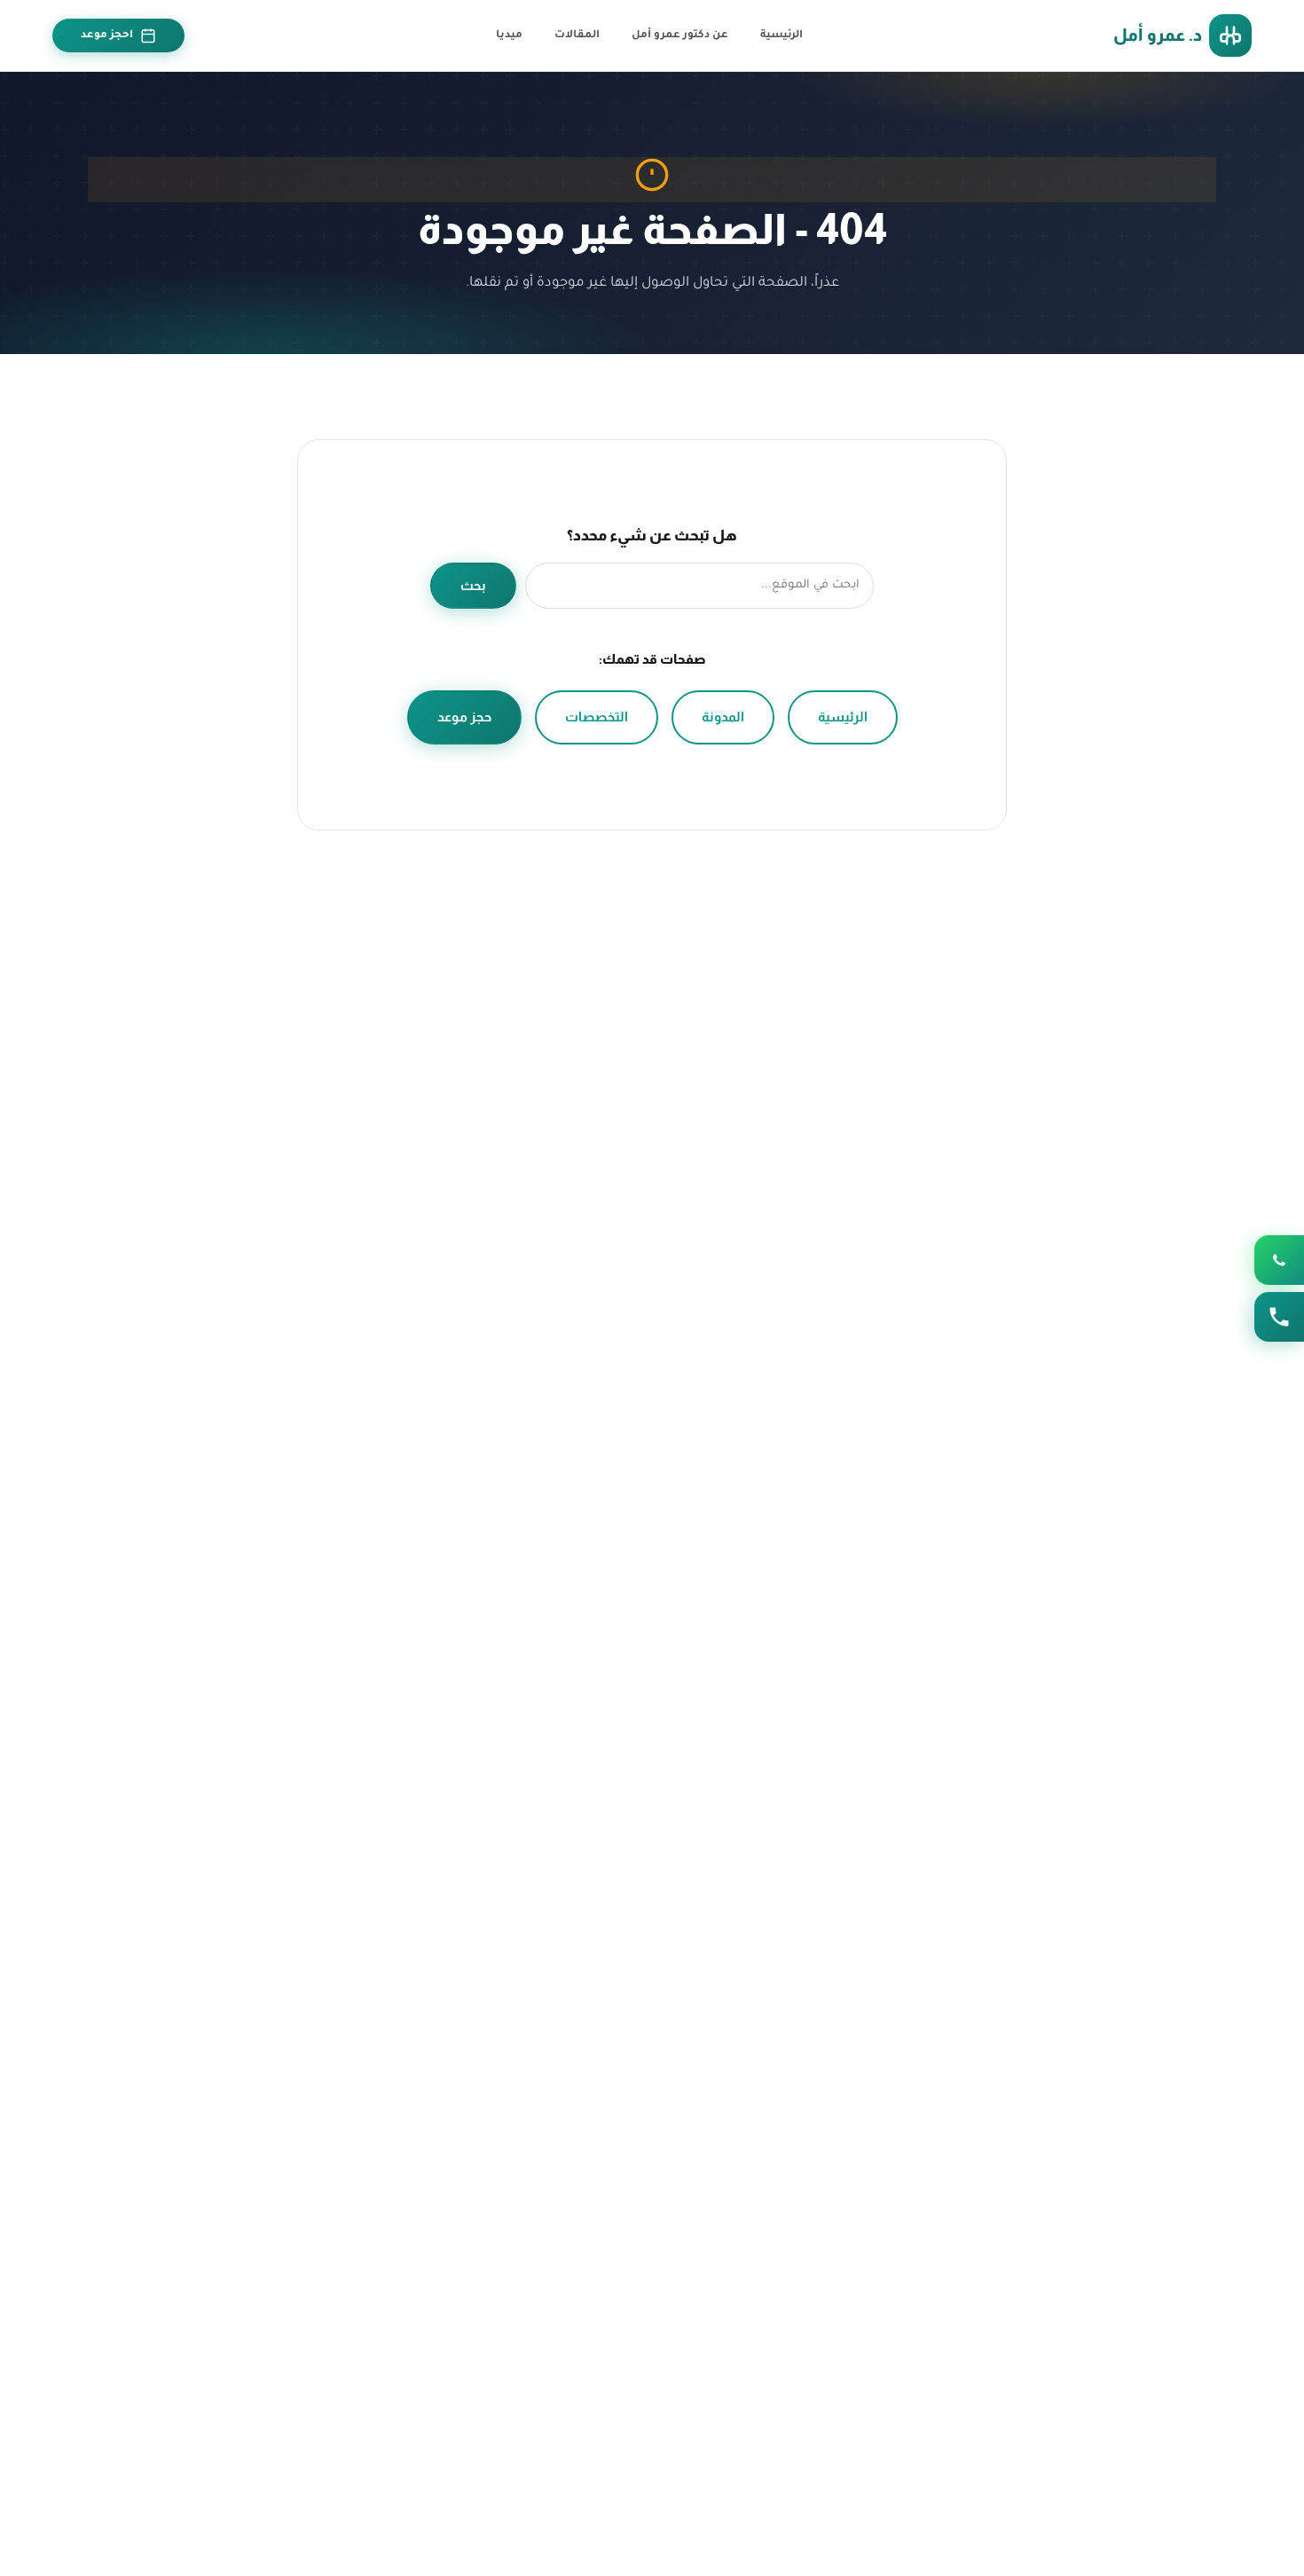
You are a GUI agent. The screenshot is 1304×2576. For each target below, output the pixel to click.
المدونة (723, 717)
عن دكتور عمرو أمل (680, 35)
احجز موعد (107, 35)
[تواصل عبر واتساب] (1279, 1260)
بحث (473, 586)
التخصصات (597, 717)
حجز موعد (464, 717)
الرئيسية (782, 35)
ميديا (509, 35)
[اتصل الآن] (1279, 1317)
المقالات (577, 35)
